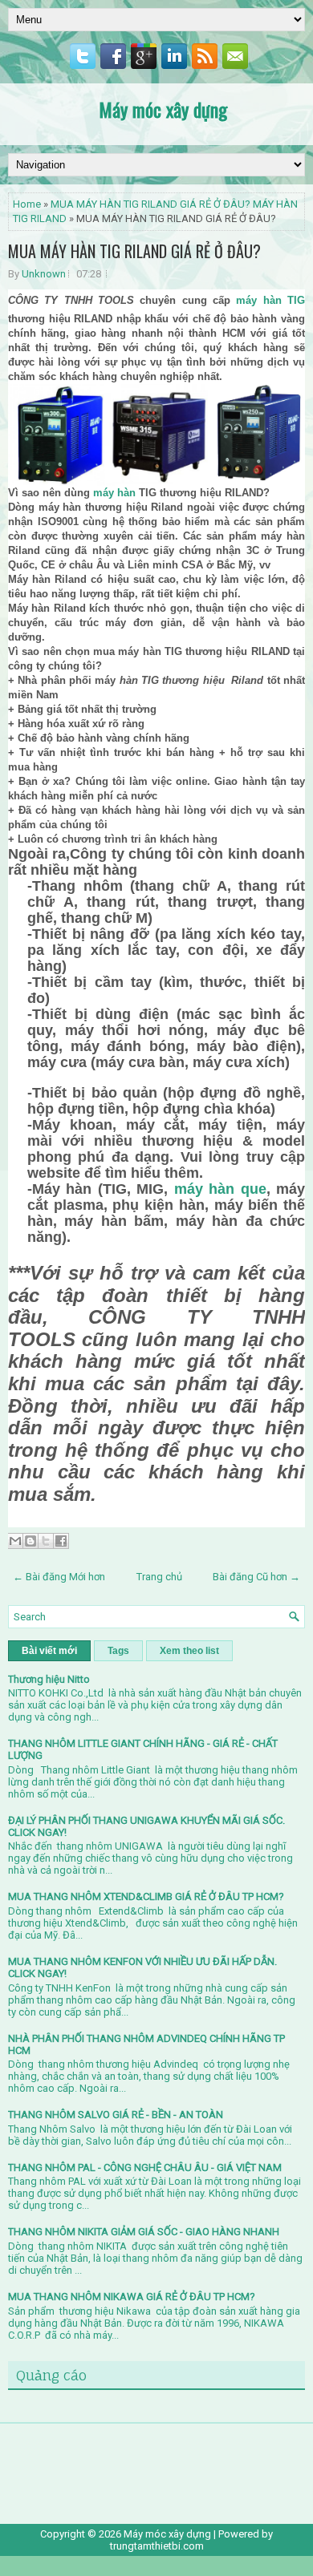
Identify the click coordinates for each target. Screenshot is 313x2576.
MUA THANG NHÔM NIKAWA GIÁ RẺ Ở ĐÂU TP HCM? (132, 2297)
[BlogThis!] (30, 1541)
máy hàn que (220, 1189)
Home (27, 204)
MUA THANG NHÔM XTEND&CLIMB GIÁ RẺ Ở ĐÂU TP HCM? (146, 1897)
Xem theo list (189, 1651)
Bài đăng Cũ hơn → (256, 1577)
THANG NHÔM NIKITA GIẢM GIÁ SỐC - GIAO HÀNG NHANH (144, 2232)
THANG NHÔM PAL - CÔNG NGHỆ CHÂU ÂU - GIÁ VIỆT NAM (145, 2168)
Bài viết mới (49, 1651)
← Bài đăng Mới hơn (59, 1577)
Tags (118, 1651)
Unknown (44, 274)
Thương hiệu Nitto (49, 1679)
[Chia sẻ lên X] (46, 1541)
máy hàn (114, 493)
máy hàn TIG (270, 300)
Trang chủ (159, 1577)
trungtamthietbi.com (157, 2546)
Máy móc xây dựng (163, 109)
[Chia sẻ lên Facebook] (61, 1541)
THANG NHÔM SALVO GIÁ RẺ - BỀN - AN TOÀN (116, 2115)
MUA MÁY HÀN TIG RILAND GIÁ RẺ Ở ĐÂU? (134, 251)
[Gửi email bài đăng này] (15, 1541)
